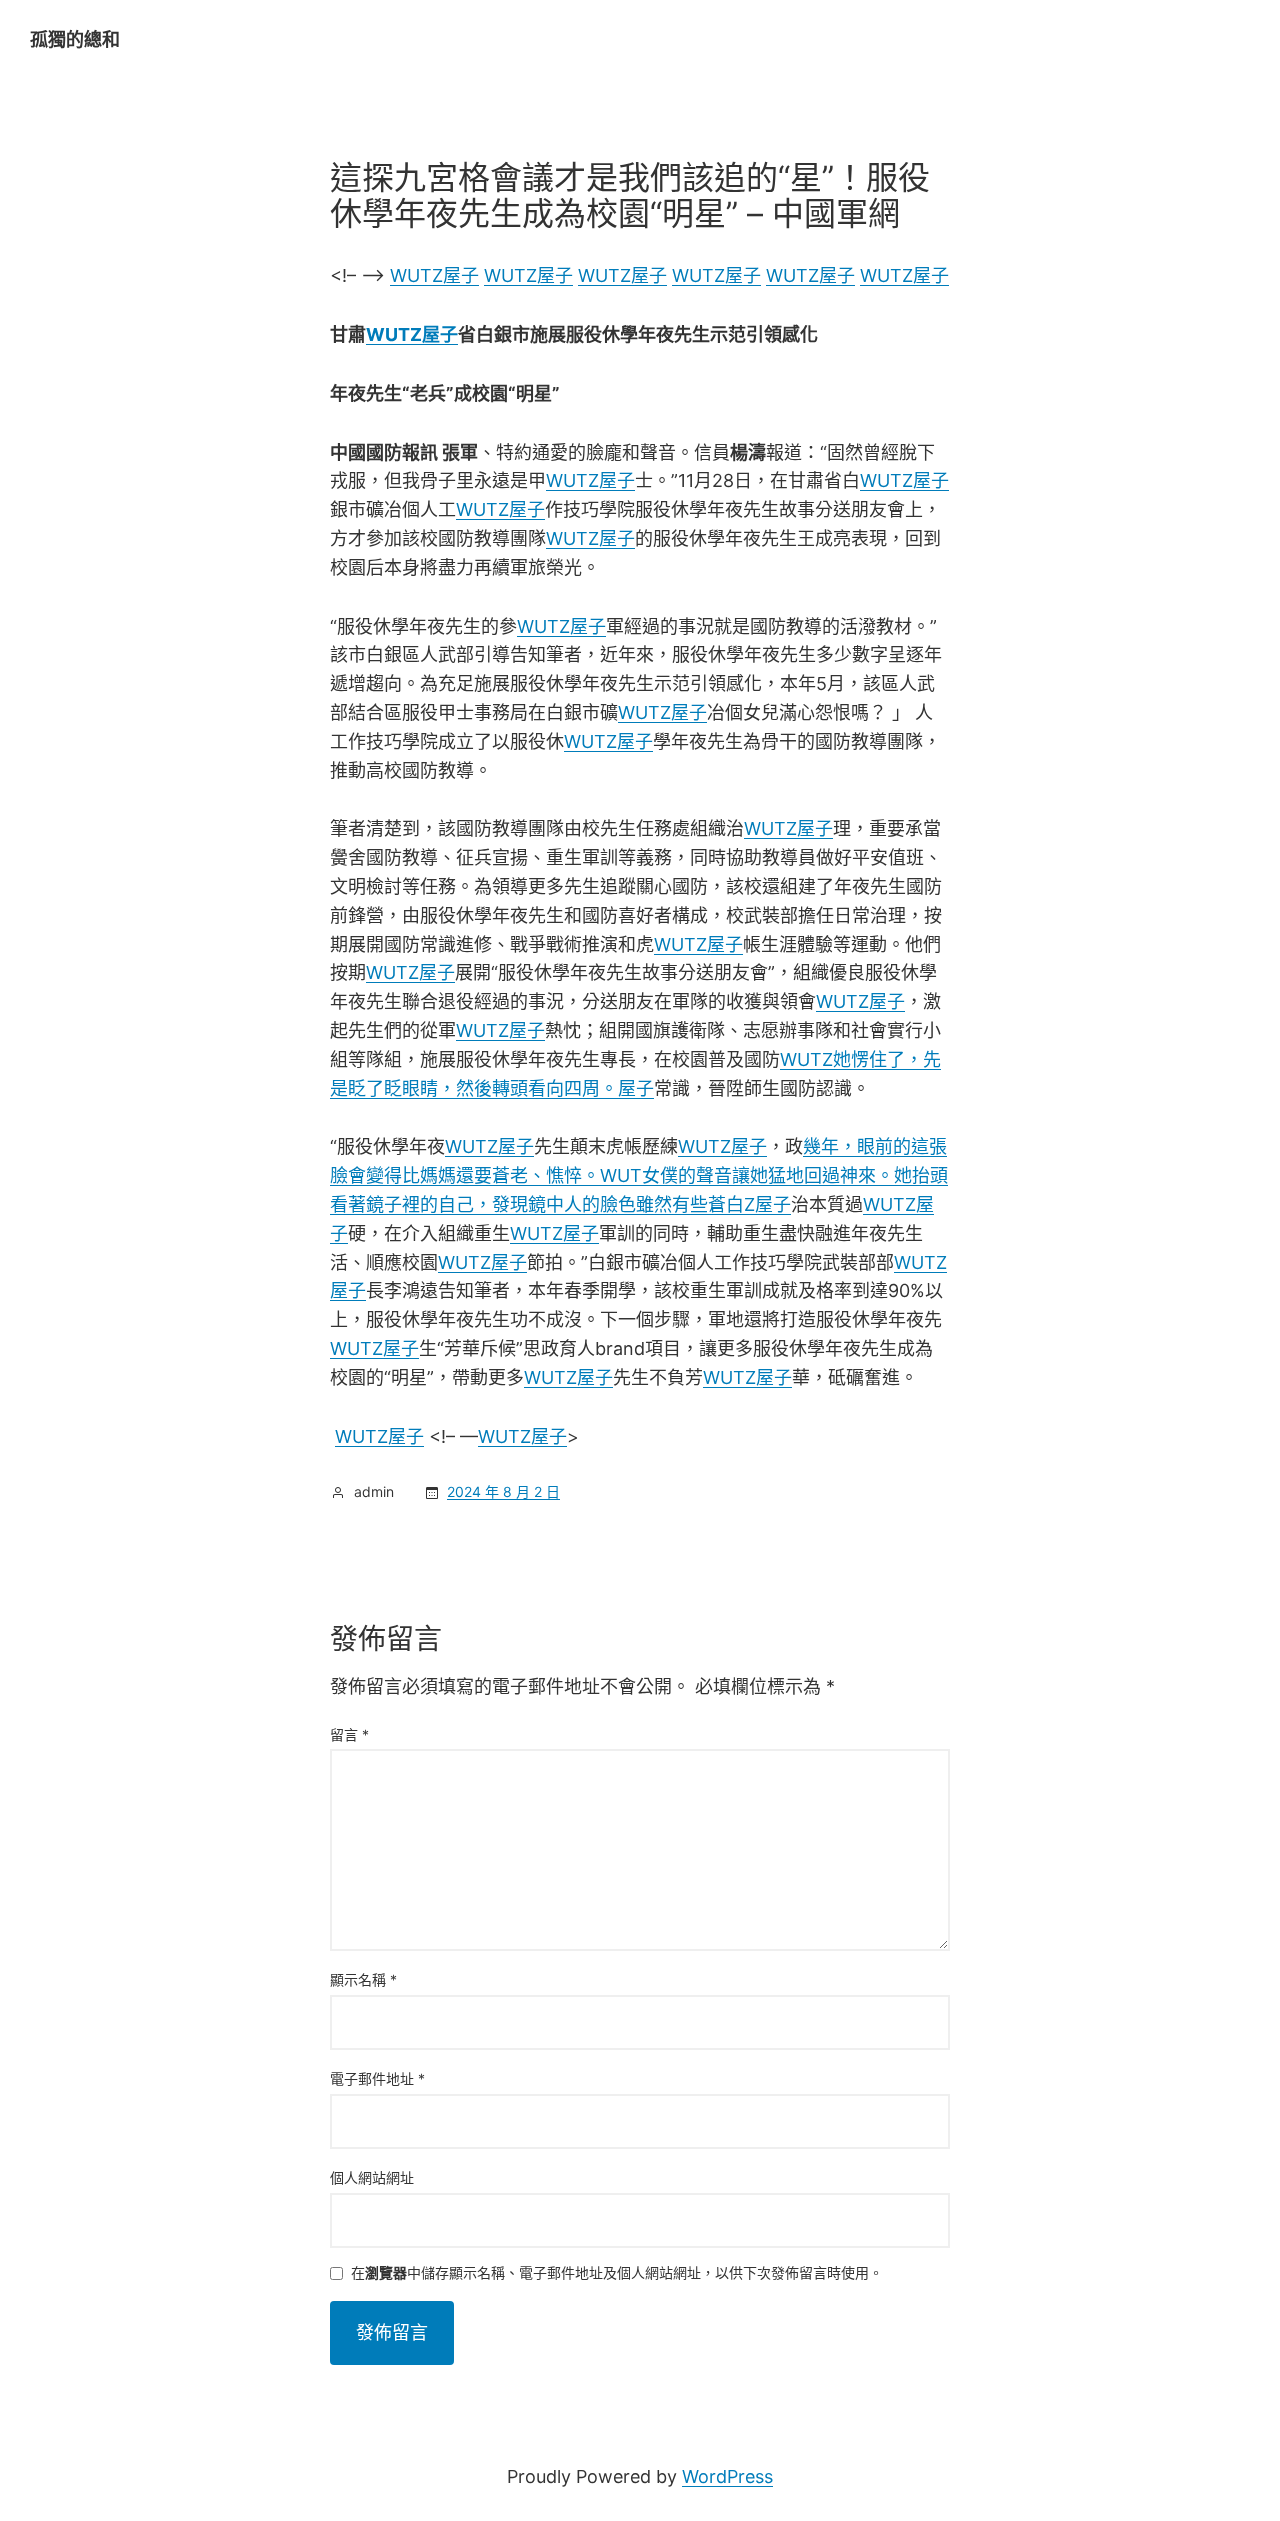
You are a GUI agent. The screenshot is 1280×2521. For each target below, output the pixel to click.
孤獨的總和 (75, 39)
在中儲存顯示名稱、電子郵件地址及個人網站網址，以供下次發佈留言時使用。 (617, 2273)
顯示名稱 (363, 1979)
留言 (349, 1734)
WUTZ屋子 (434, 275)
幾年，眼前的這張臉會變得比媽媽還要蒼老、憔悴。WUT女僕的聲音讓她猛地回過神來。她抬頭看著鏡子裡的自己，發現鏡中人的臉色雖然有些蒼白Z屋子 (639, 1175)
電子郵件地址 (377, 2078)
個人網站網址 (372, 2177)
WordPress (727, 2476)
